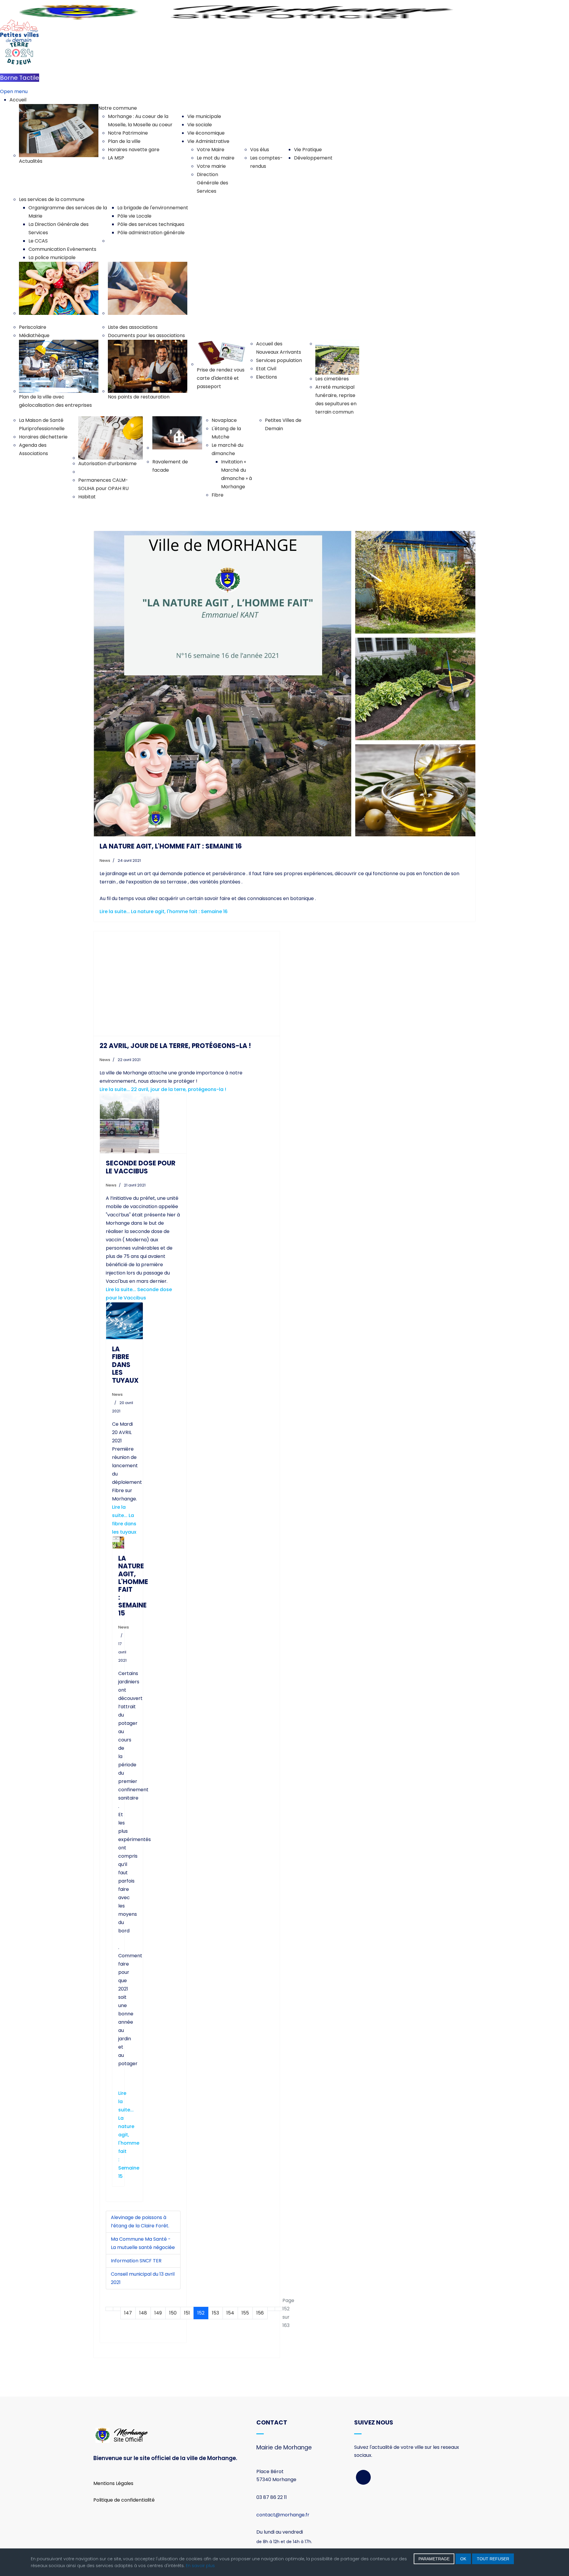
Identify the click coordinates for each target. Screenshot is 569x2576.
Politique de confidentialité (124, 2500)
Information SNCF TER (136, 2261)
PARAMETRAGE (434, 2559)
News (105, 860)
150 (173, 2313)
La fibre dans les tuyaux (125, 1365)
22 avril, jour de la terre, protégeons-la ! (175, 1046)
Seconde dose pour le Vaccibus (141, 1167)
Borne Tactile (20, 78)
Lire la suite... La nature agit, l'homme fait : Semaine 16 (164, 911)
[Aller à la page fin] (279, 2309)
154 (230, 2313)
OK (463, 2559)
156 (260, 2313)
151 (187, 2313)
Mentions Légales (113, 2483)
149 (158, 2313)
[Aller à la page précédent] (117, 2309)
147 (128, 2313)
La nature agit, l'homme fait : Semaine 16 (171, 846)
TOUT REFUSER (493, 2559)
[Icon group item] (363, 2477)
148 (143, 2313)
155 (245, 2313)
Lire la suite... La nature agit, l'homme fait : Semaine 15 (129, 2135)
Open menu (14, 91)
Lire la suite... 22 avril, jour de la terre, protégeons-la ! (163, 1089)
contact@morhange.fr (283, 2515)
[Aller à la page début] (109, 2309)
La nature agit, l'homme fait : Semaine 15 (133, 1586)
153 (215, 2313)
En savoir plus (200, 2566)
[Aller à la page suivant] (271, 2309)
